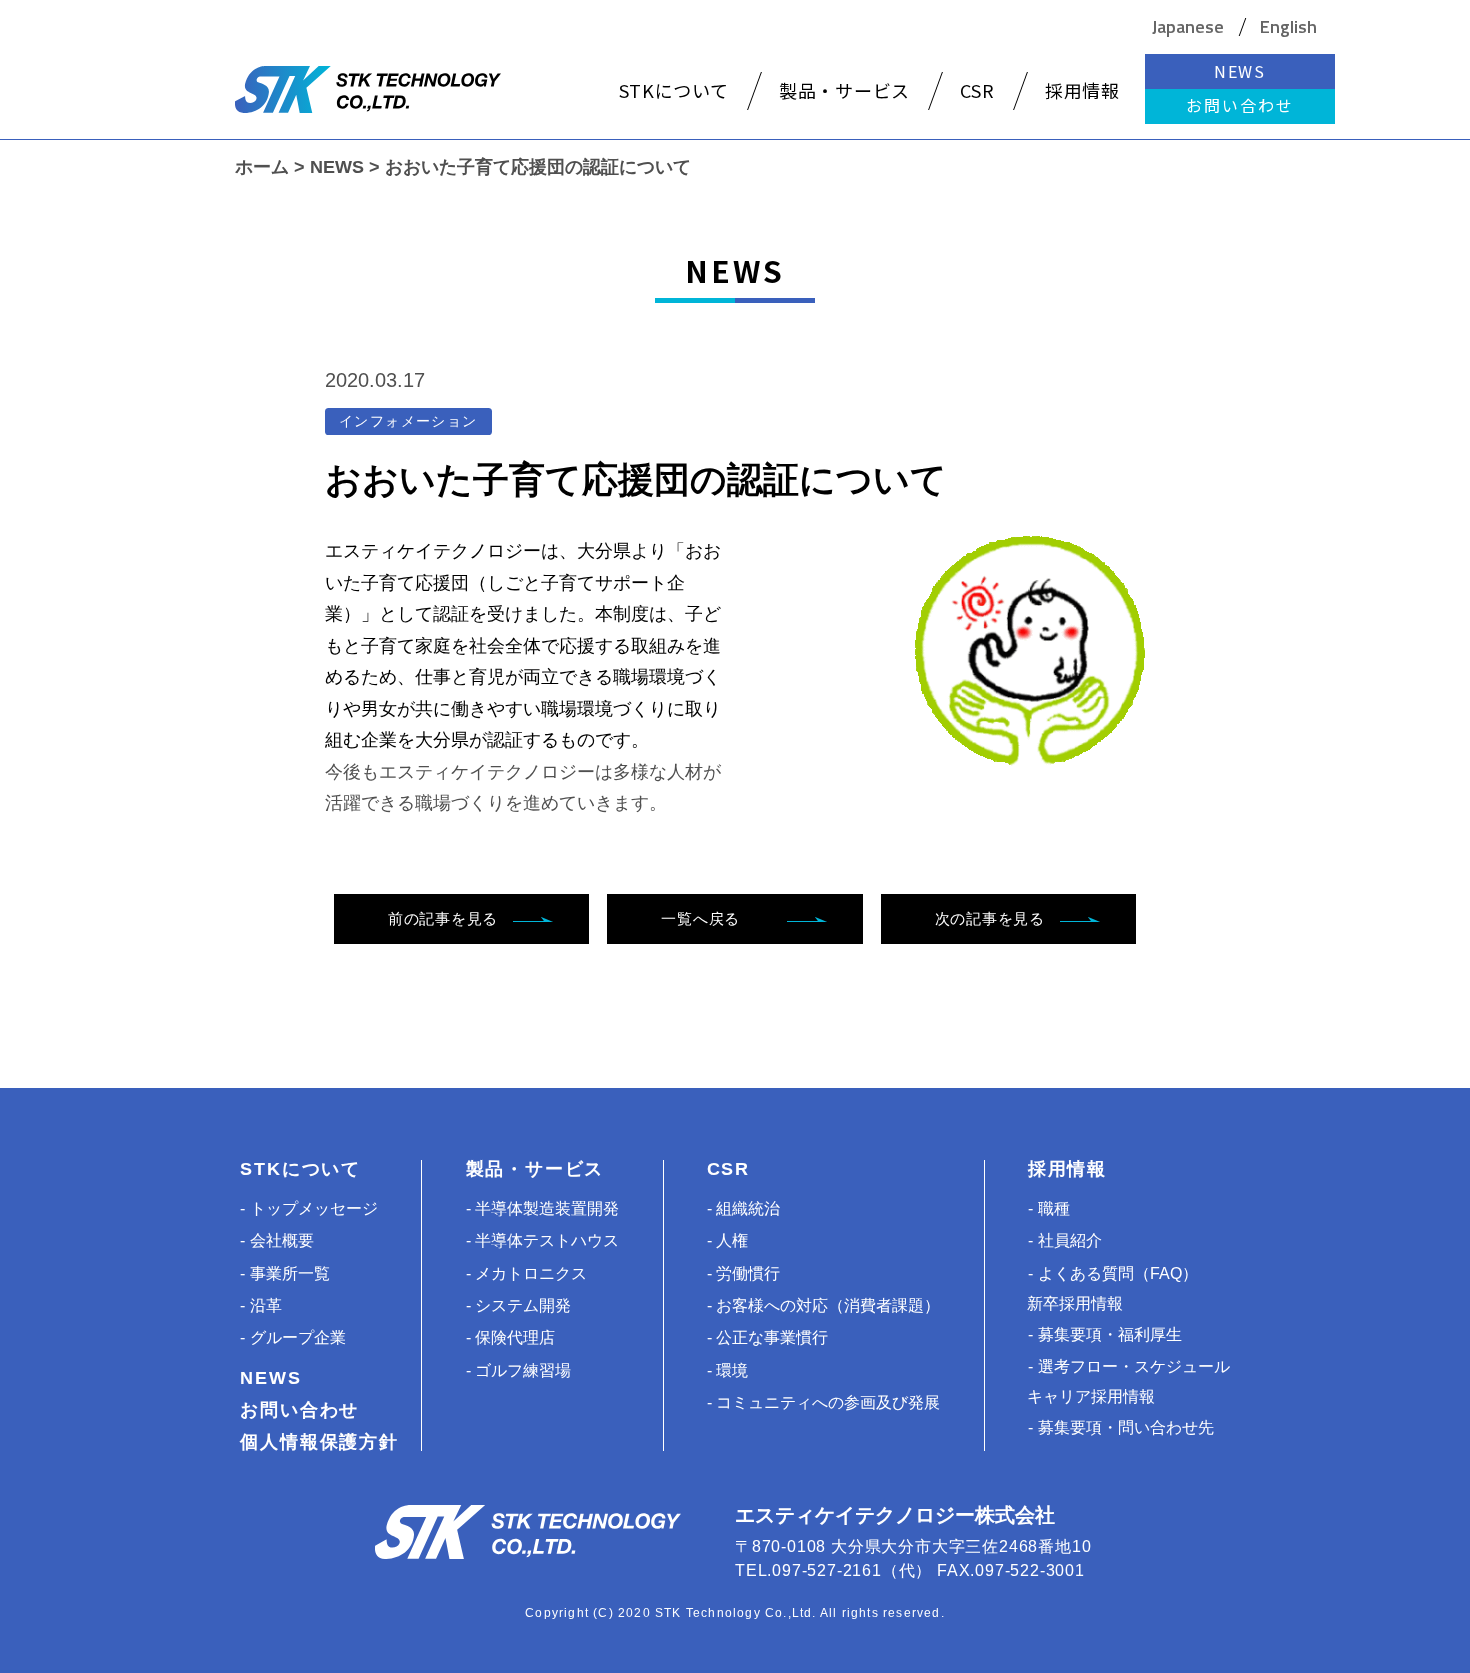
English (1288, 27)
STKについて (300, 1169)
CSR (728, 1169)
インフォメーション (408, 421)
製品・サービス (535, 1169)
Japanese (1188, 27)
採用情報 (1067, 1169)
